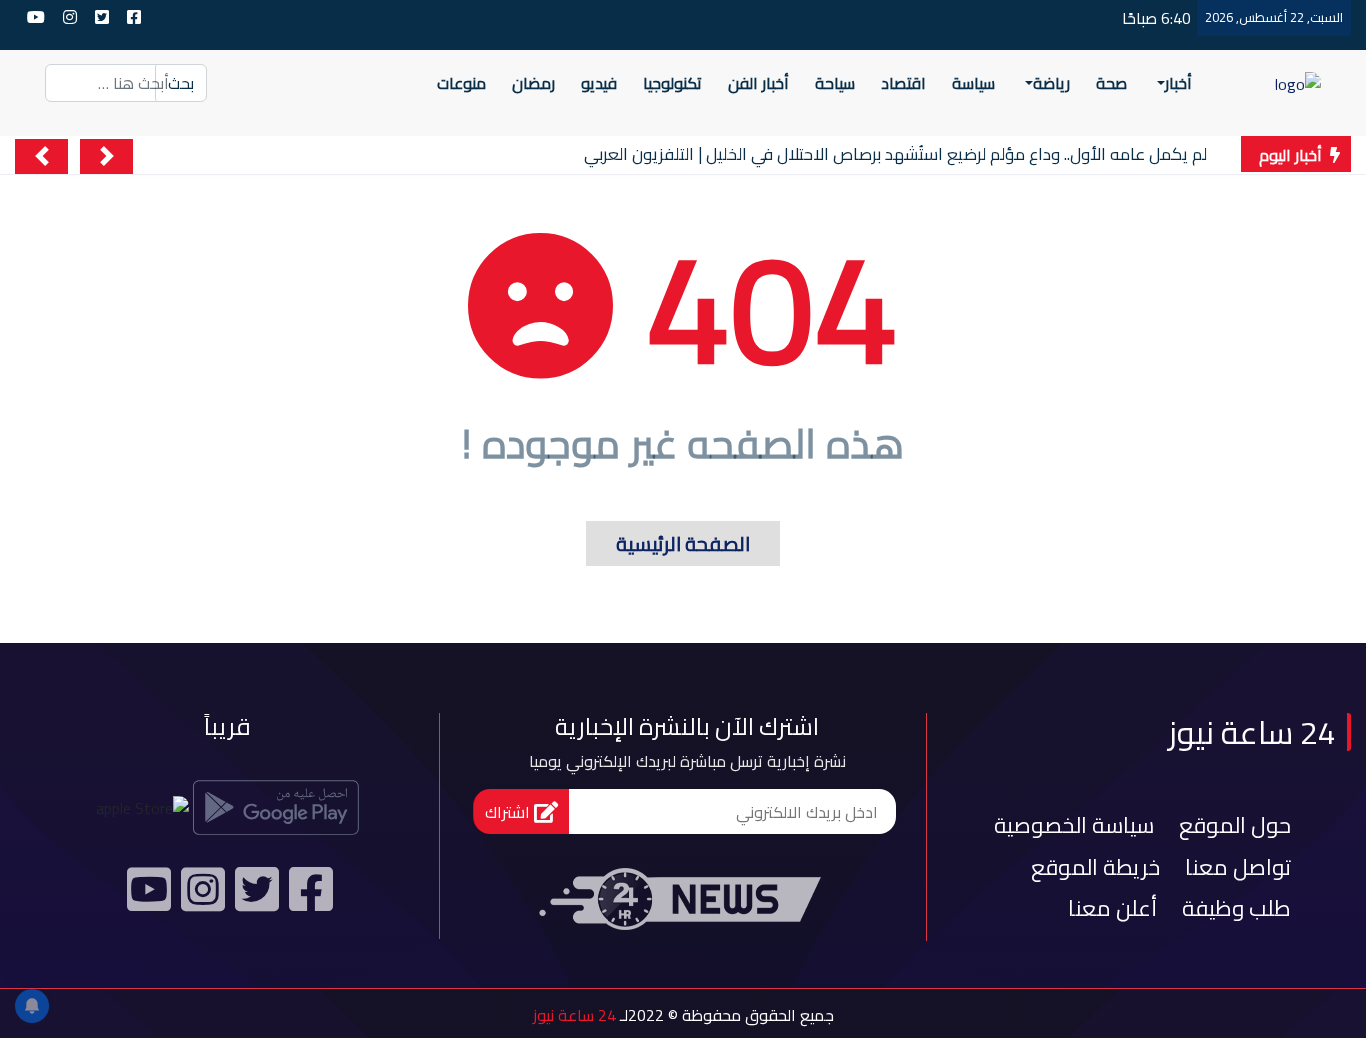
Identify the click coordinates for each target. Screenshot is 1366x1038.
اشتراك (509, 812)
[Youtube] (146, 897)
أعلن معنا (1112, 908)
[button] (106, 156)
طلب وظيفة (1236, 908)
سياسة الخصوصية (1074, 825)
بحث (181, 83)
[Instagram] (200, 897)
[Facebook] (308, 897)
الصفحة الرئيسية (668, 543)
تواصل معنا (1238, 867)
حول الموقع (1235, 825)
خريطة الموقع (1095, 867)
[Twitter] (254, 897)
